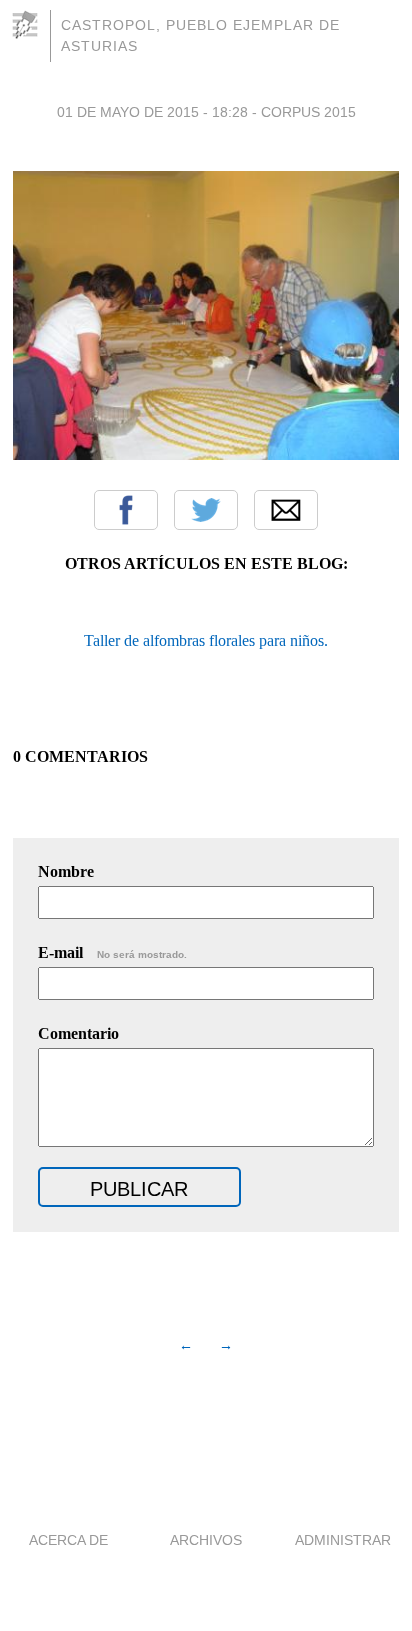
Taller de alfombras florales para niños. (206, 640)
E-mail (112, 952)
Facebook (126, 510)
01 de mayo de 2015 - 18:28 (152, 112)
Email (286, 510)
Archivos (206, 1540)
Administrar (343, 1540)
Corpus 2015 (308, 112)
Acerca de (68, 1540)
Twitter (206, 510)
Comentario (78, 1033)
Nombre (66, 871)
